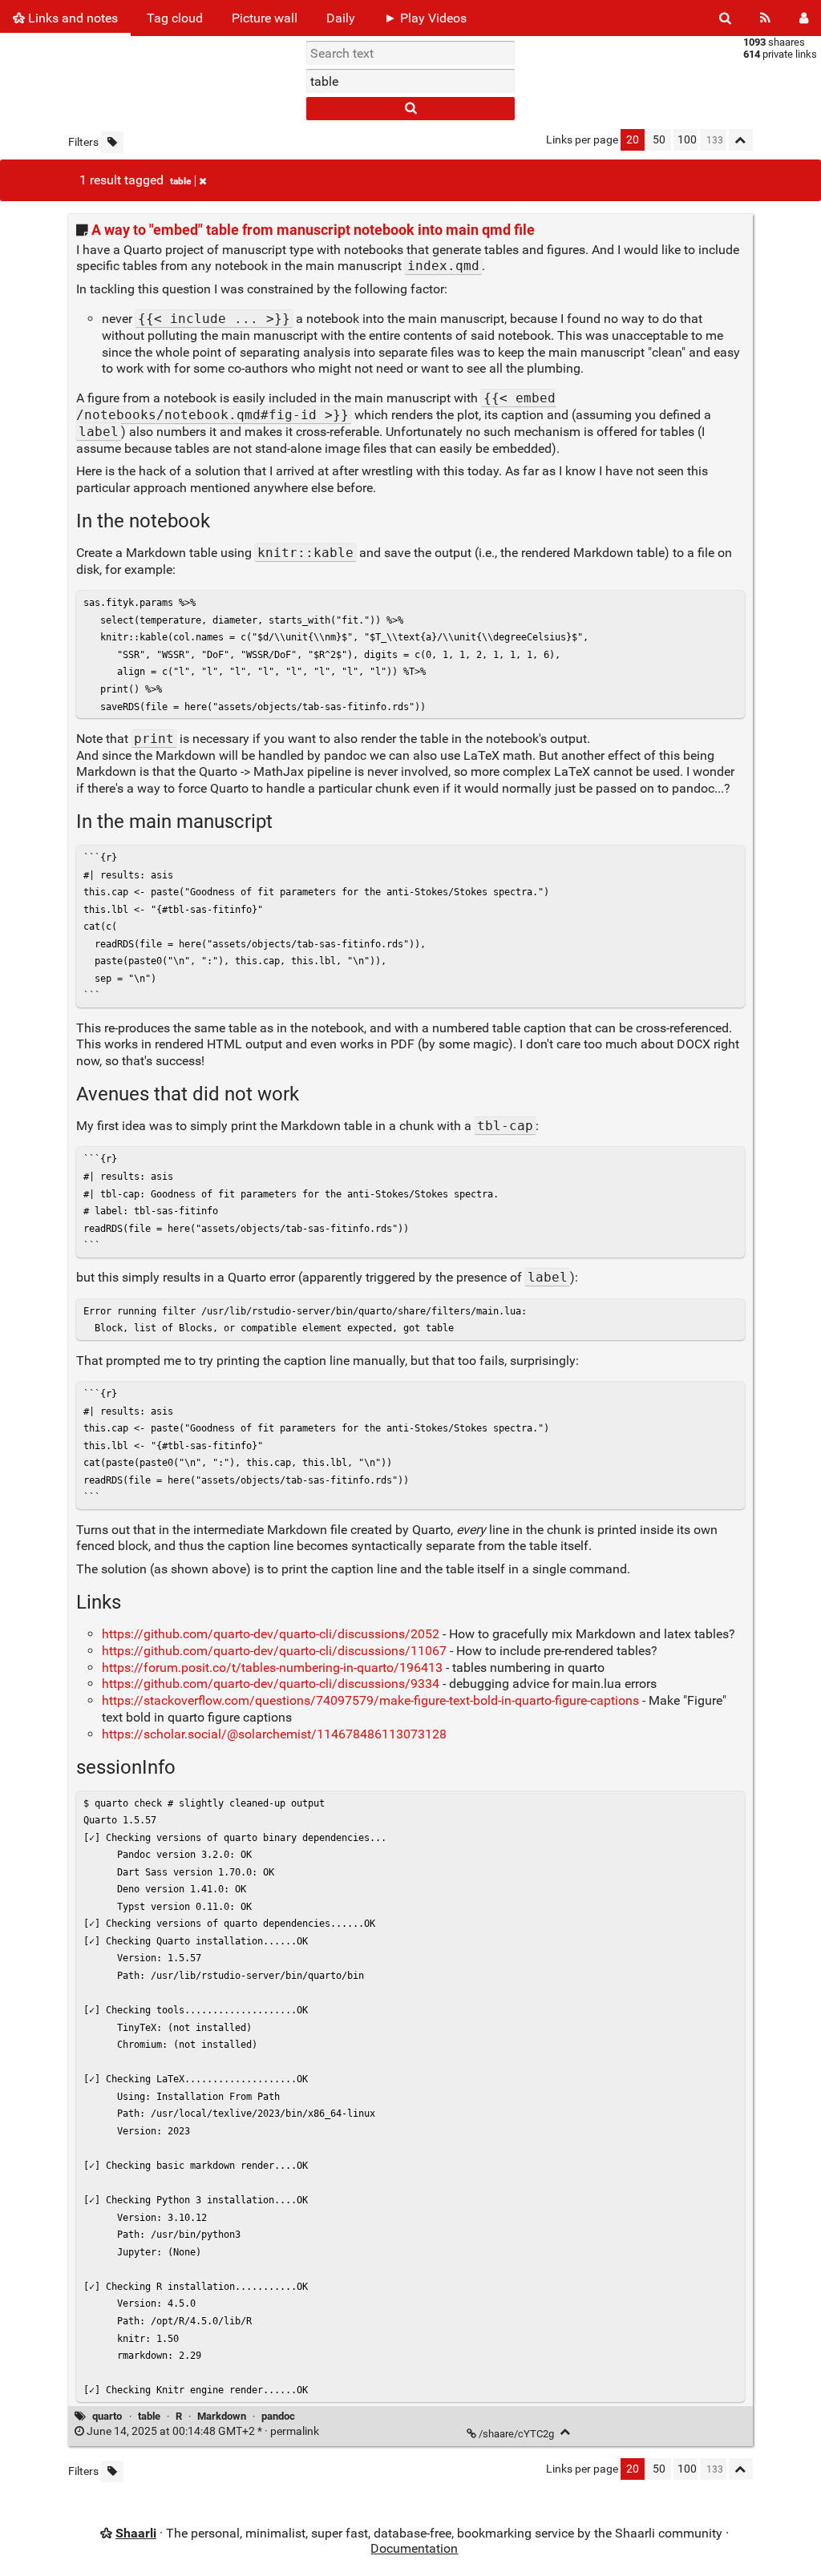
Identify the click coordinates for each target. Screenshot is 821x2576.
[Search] (725, 18)
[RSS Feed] (765, 18)
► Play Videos (425, 18)
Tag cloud (175, 18)
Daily (341, 18)
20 (633, 140)
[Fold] (566, 2432)
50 (659, 140)
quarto (107, 2416)
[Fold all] (741, 140)
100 (687, 140)
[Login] (804, 18)
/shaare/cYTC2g (516, 2434)
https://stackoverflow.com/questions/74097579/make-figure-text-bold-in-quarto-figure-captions (370, 1700)
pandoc (278, 2416)
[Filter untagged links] (112, 142)
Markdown (222, 2416)
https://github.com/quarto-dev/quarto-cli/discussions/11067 (274, 1651)
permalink (203, 2431)
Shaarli (136, 2533)
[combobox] (410, 81)
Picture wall (265, 18)
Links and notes (71, 18)
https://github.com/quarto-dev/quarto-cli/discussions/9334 (271, 1684)
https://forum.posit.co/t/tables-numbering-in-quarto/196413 (272, 1668)
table (180, 181)
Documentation (414, 2548)
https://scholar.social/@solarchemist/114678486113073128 (274, 1734)
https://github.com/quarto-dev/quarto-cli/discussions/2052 (271, 1634)
